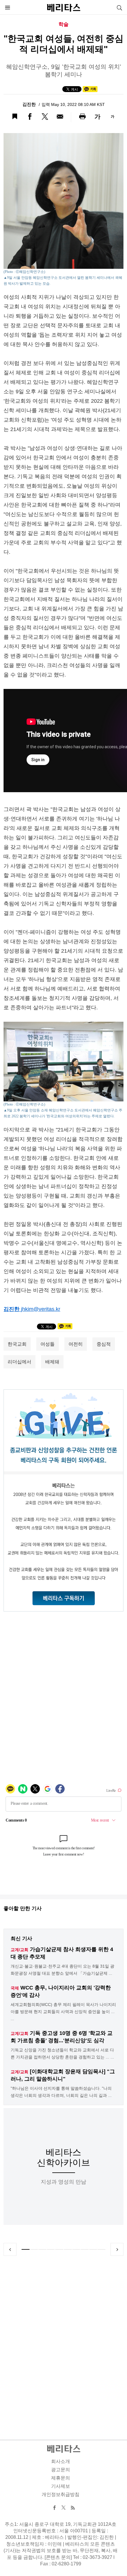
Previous (10, 2249)
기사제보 (61, 2486)
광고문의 (61, 2470)
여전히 (76, 1344)
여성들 (48, 1344)
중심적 (104, 1344)
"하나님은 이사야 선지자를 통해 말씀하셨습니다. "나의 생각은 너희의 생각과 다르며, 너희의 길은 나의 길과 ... (61, 2092)
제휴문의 (61, 2478)
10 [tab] (101, 2249)
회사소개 (61, 2461)
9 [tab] (93, 2249)
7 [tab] (76, 2249)
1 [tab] (26, 2249)
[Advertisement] (63, 2341)
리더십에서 (19, 1362)
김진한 (30, 104)
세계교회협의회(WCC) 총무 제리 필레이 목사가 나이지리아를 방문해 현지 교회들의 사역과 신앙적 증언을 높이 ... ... (63, 2012)
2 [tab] (34, 2249)
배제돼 (52, 1362)
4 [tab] (51, 2249)
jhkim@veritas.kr (41, 1309)
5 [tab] (59, 2249)
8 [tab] (85, 2249)
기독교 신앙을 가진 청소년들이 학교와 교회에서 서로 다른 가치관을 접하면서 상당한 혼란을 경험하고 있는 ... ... (62, 2053)
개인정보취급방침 (61, 2494)
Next (117, 2249)
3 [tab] (42, 2249)
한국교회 (17, 1344)
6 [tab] (68, 2249)
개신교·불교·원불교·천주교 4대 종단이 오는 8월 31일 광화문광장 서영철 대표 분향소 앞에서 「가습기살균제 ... (62, 1970)
